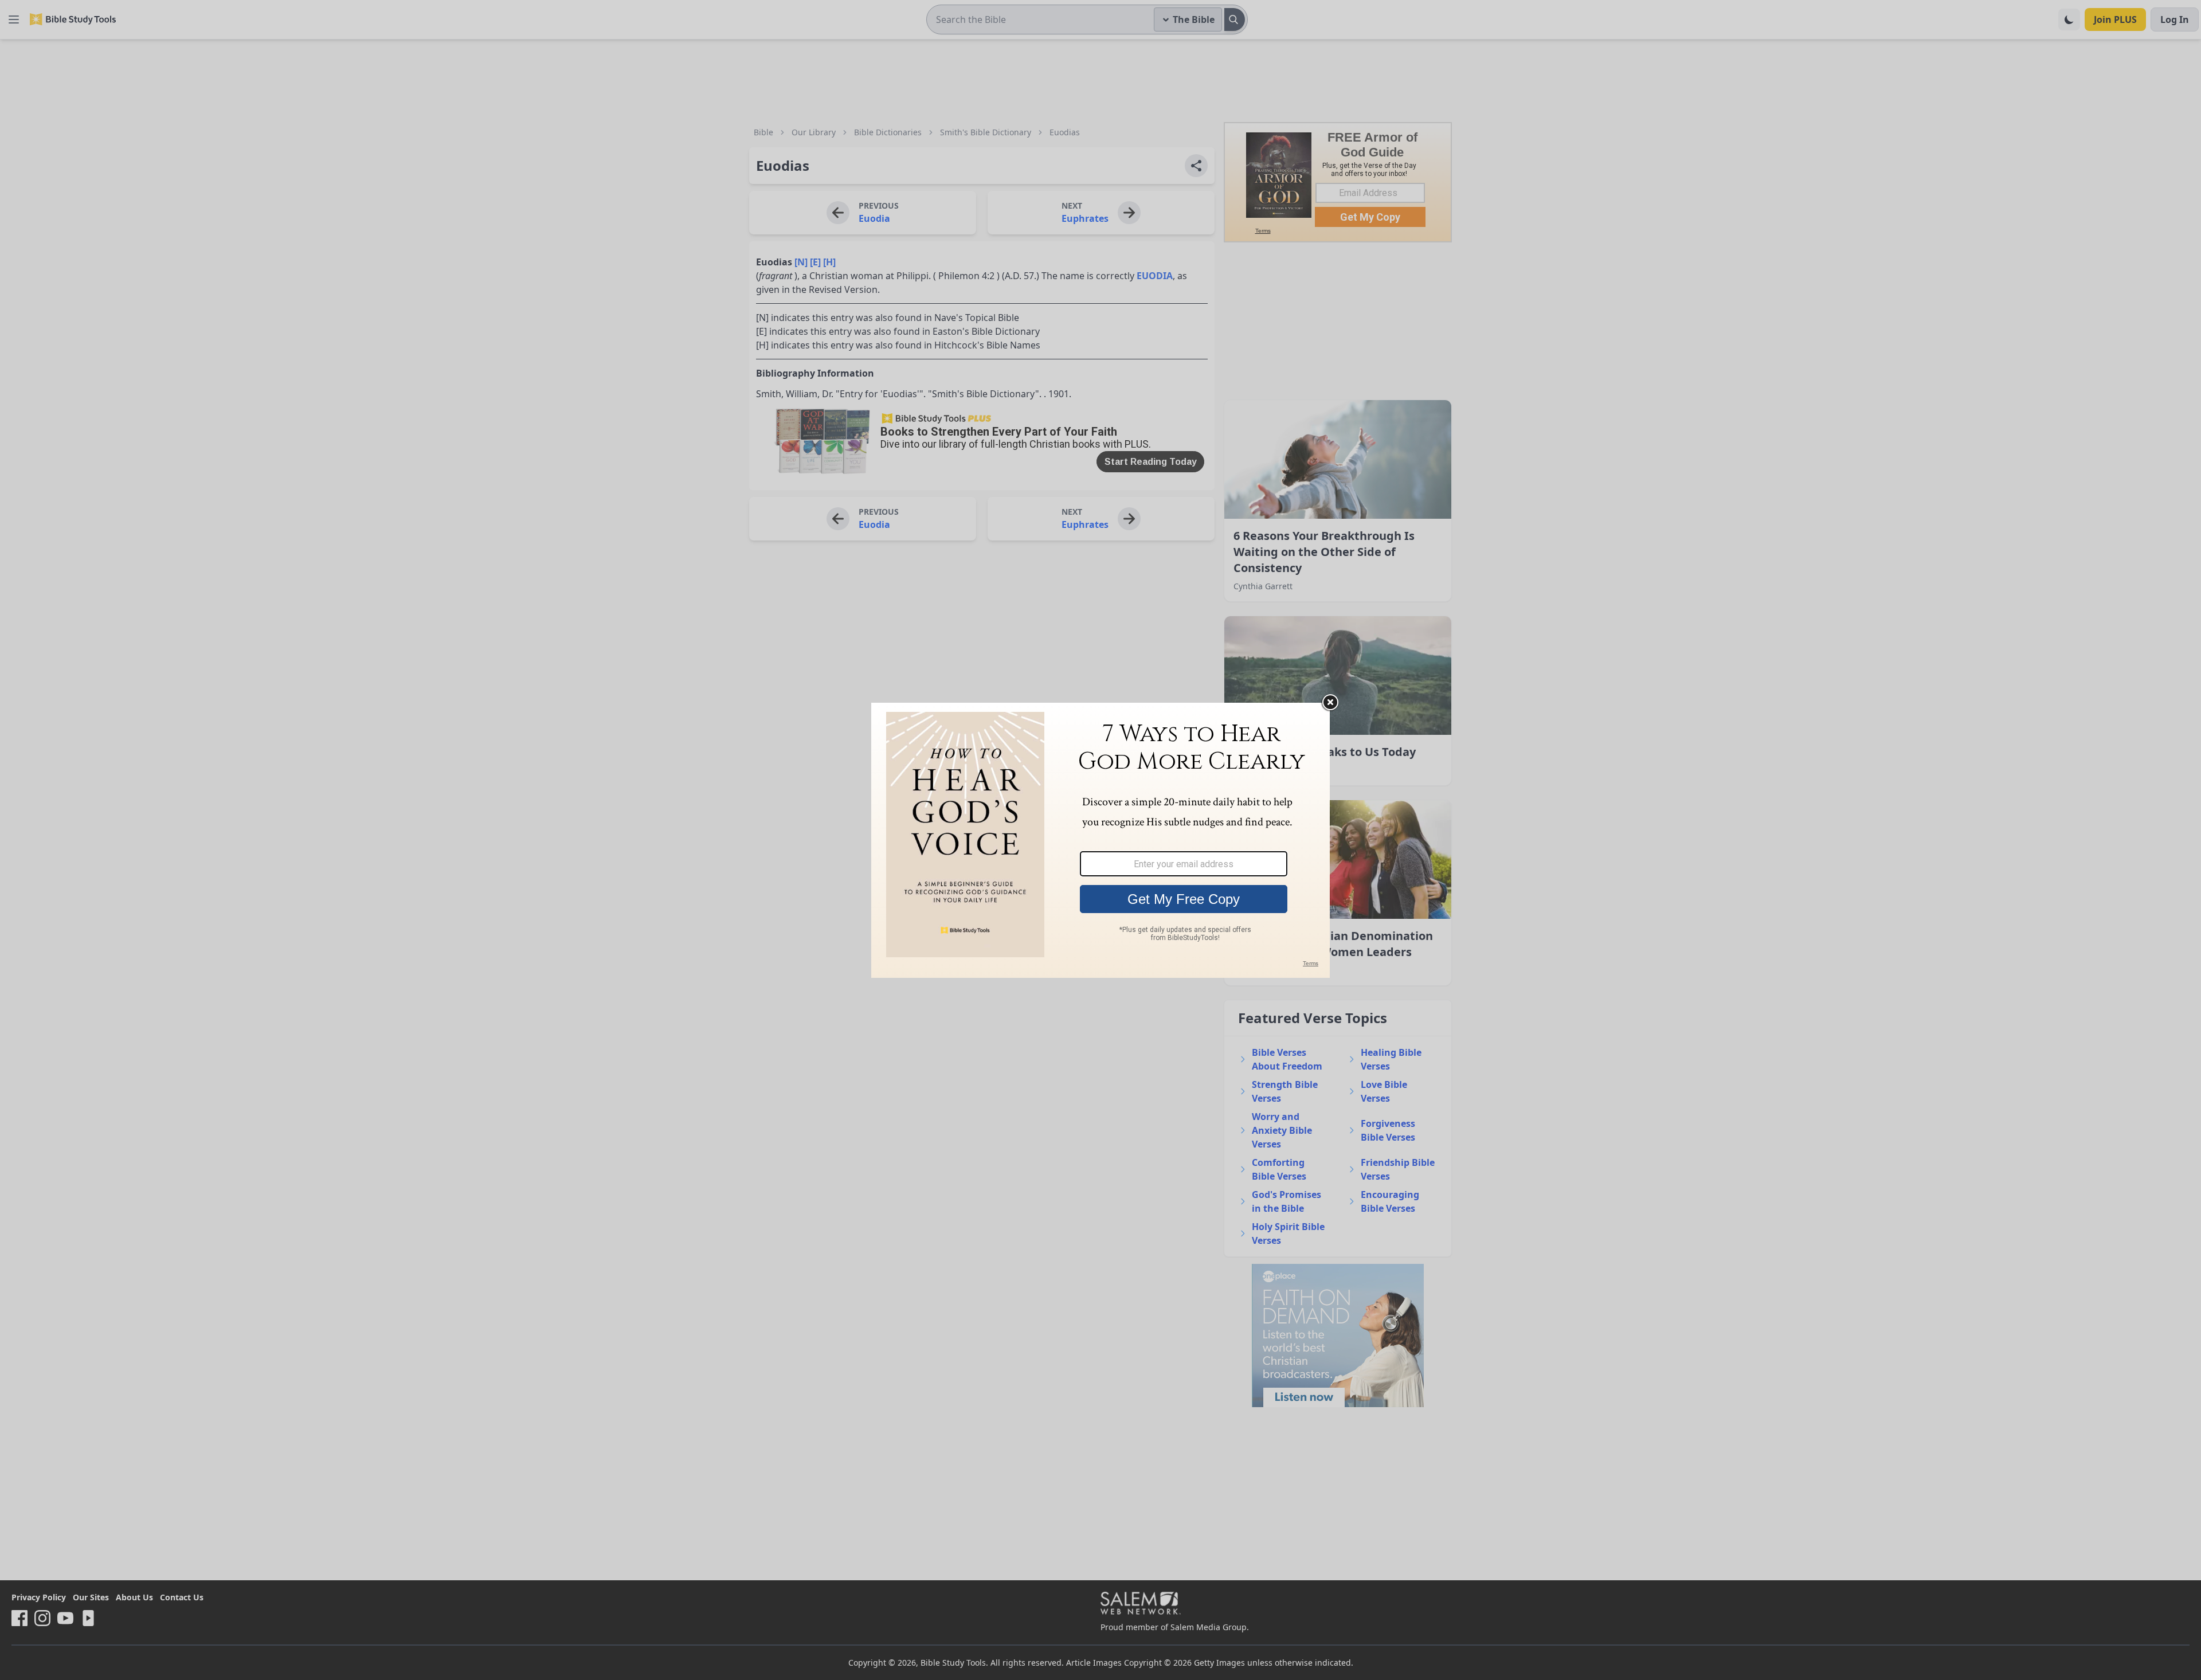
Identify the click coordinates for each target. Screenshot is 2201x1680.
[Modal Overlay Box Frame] (1100, 840)
